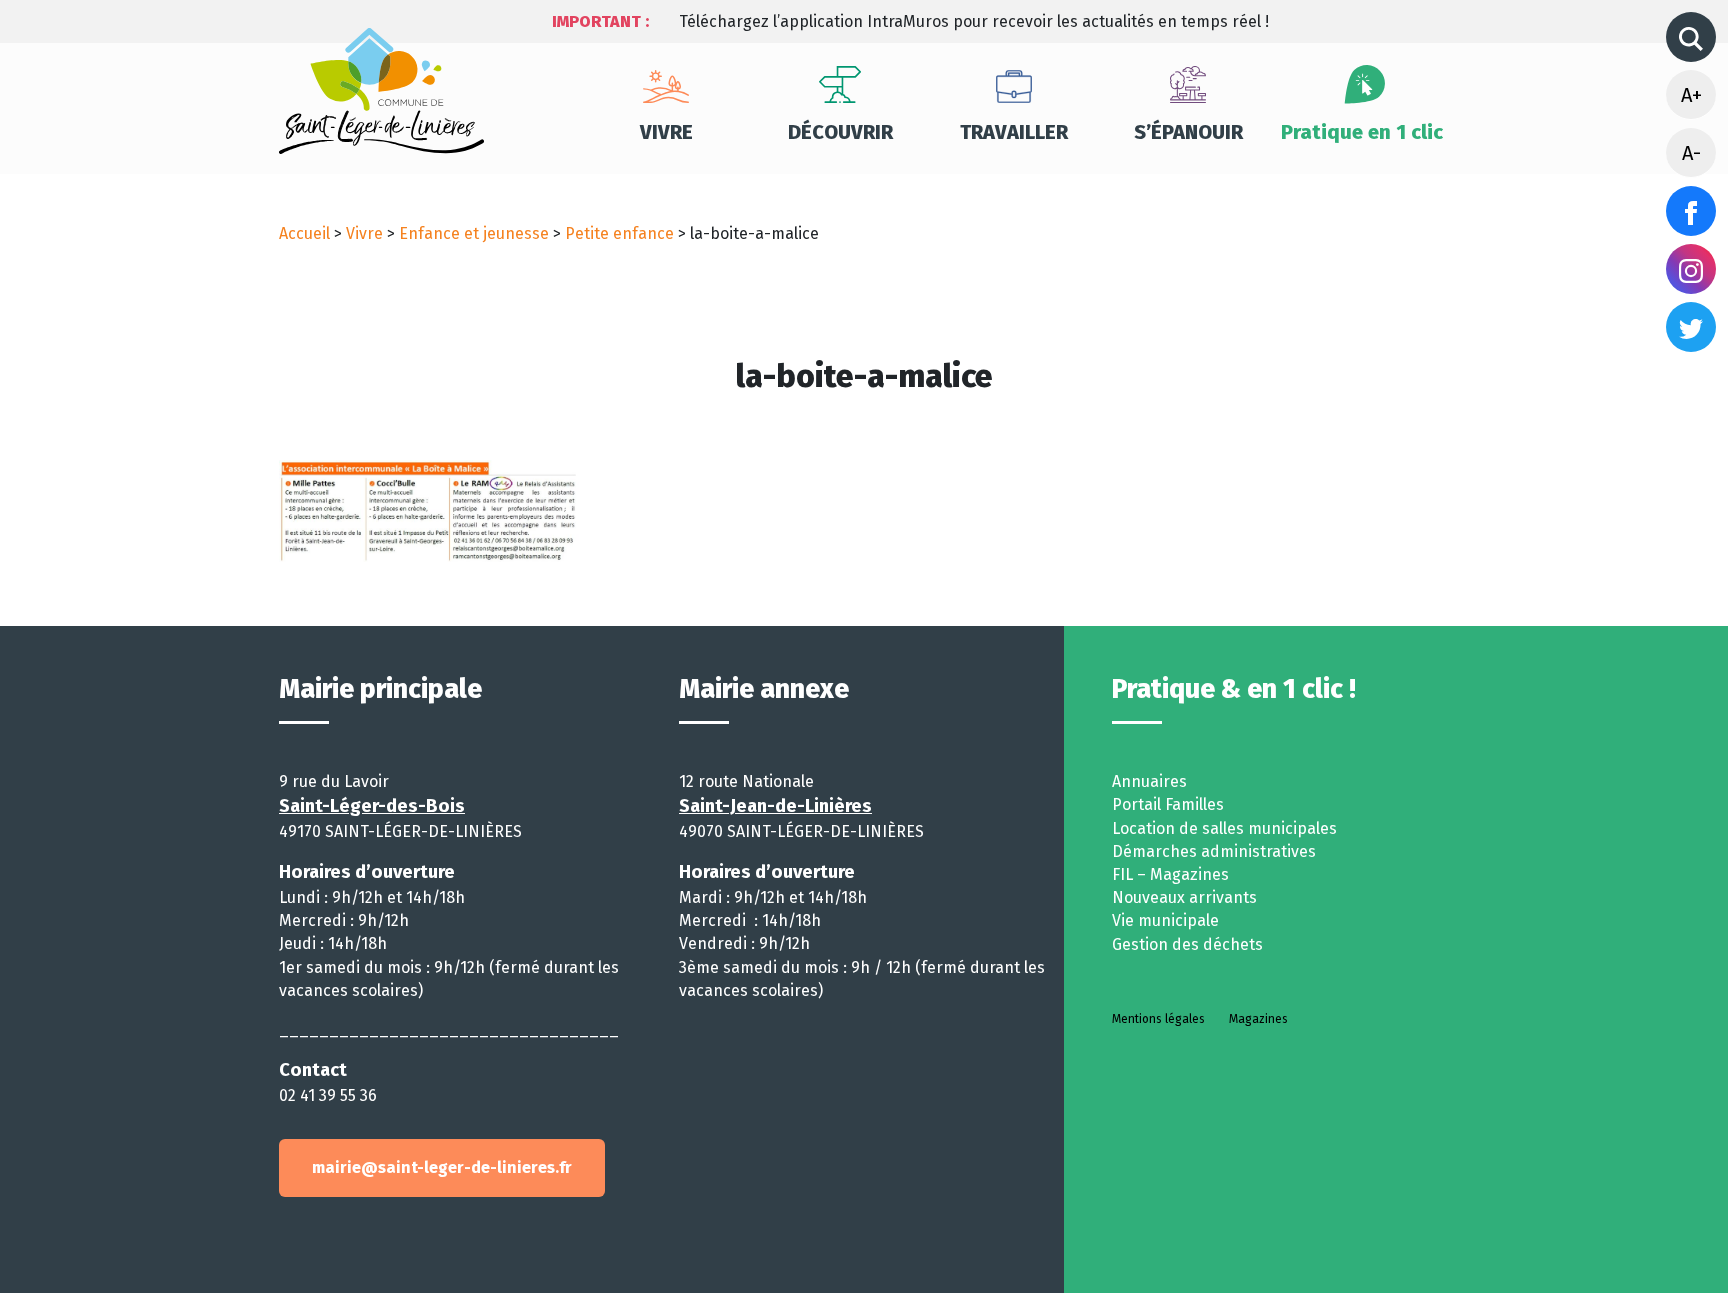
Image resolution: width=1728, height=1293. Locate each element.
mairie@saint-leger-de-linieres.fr (442, 1167)
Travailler (1014, 132)
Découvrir (840, 132)
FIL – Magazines (1170, 874)
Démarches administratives (1214, 851)
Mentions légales (1158, 1019)
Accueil (304, 233)
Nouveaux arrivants (1184, 897)
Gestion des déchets (1187, 944)
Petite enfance (619, 233)
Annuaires (1149, 781)
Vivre (666, 132)
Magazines (1258, 1019)
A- (1691, 153)
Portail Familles (1168, 804)
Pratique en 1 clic (1362, 132)
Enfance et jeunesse (474, 233)
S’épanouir (1188, 132)
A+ (1691, 95)
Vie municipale (1165, 920)
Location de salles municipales (1224, 828)
